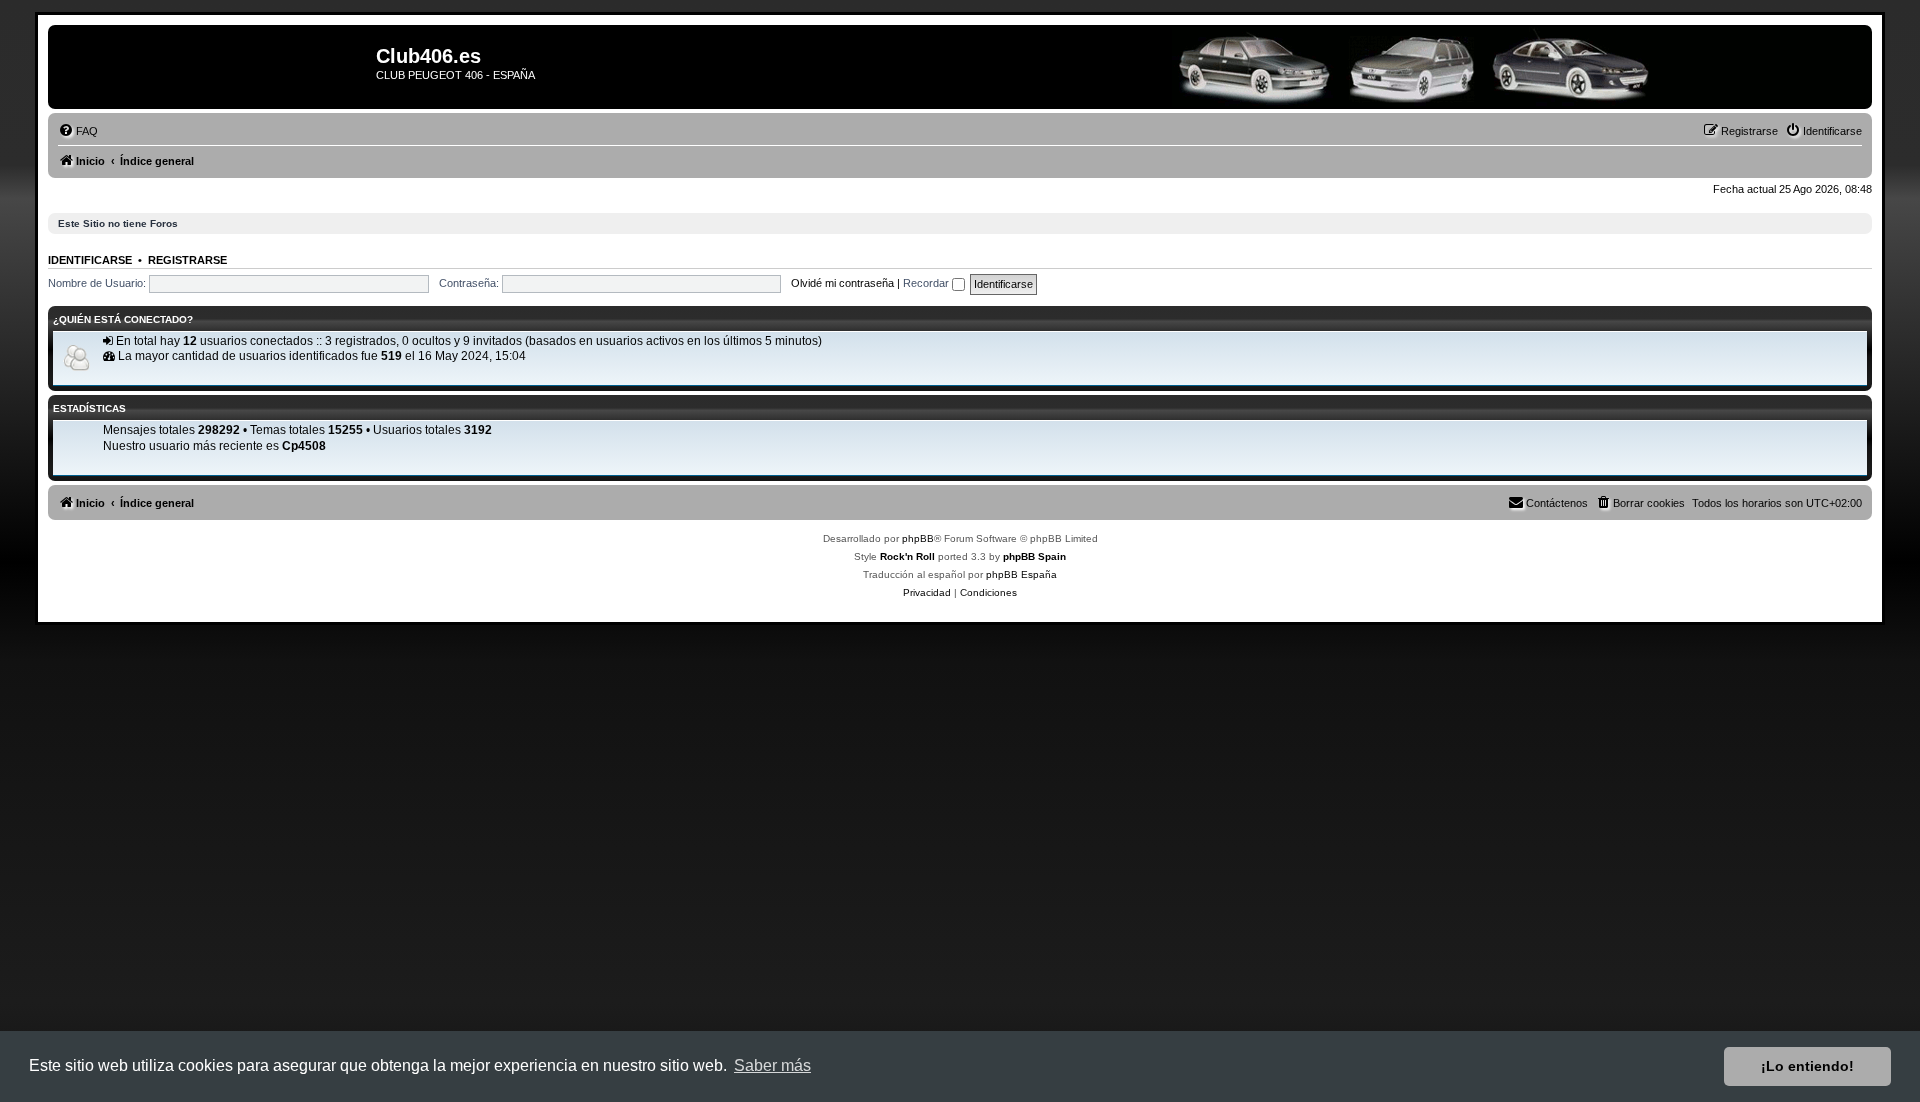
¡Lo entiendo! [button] (1807, 1066)
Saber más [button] (772, 1065)
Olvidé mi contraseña (842, 283)
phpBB (918, 538)
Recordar (927, 283)
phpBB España (1021, 574)
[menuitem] (78, 131)
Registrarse (187, 260)
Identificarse (90, 260)
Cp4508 (304, 446)
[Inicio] (214, 67)
